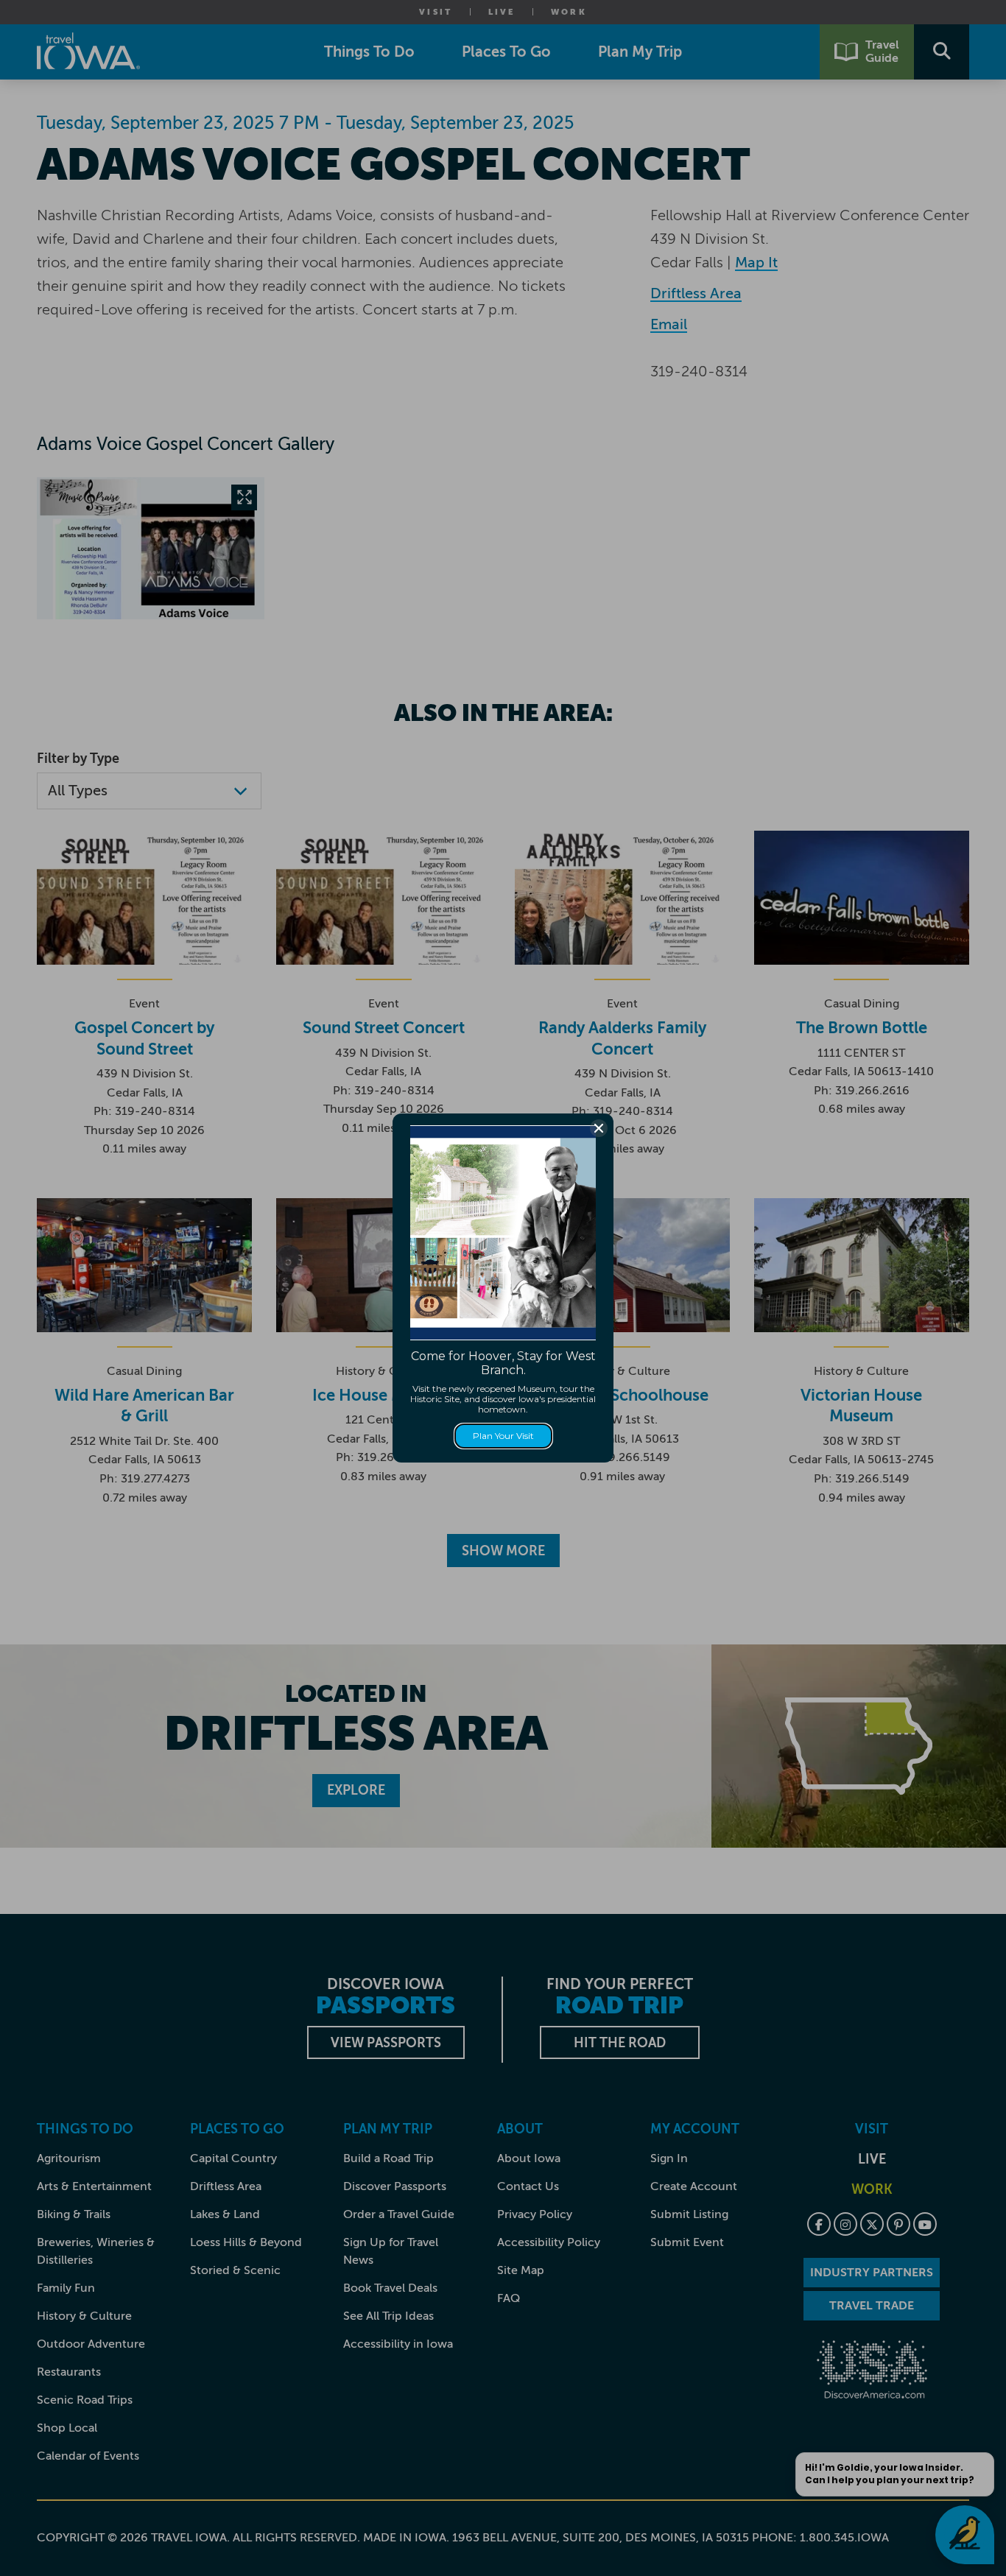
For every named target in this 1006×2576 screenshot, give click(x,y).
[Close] (599, 1128)
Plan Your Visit (503, 1436)
